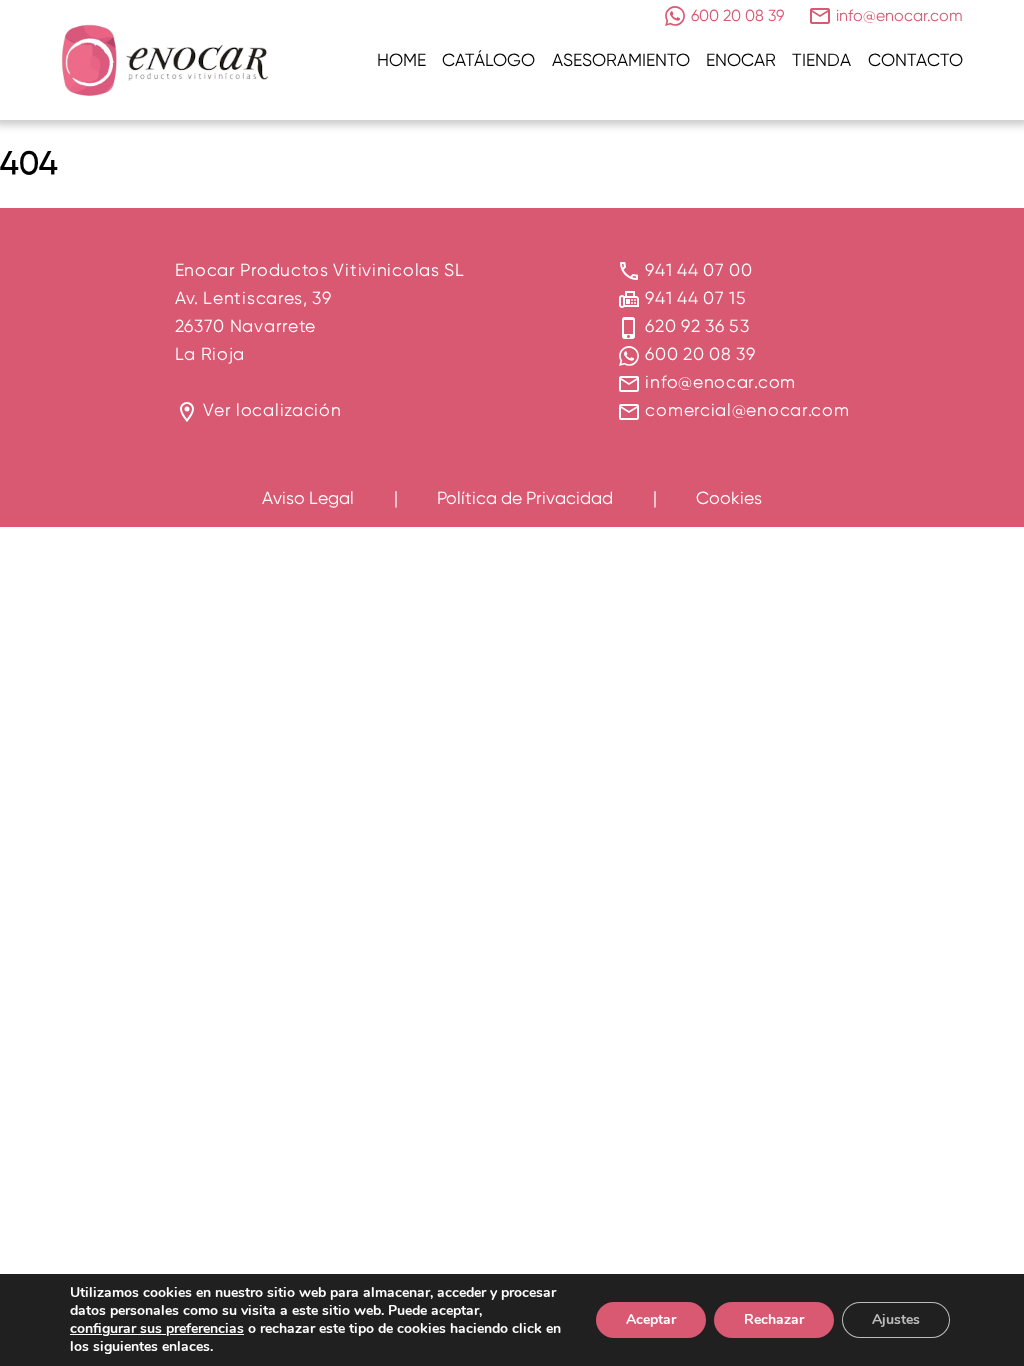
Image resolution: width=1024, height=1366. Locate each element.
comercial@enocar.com (747, 409)
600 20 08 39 (700, 353)
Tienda (821, 59)
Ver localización (272, 409)
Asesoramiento (621, 59)
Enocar (741, 59)
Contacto (915, 59)
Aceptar (651, 1319)
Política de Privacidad (525, 497)
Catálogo (488, 59)
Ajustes (896, 1319)
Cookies (729, 497)
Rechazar (774, 1319)
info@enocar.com (720, 381)
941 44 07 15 (695, 297)
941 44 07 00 (698, 269)
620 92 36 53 (697, 325)
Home (401, 59)
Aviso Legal (308, 497)
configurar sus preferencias (157, 1329)
